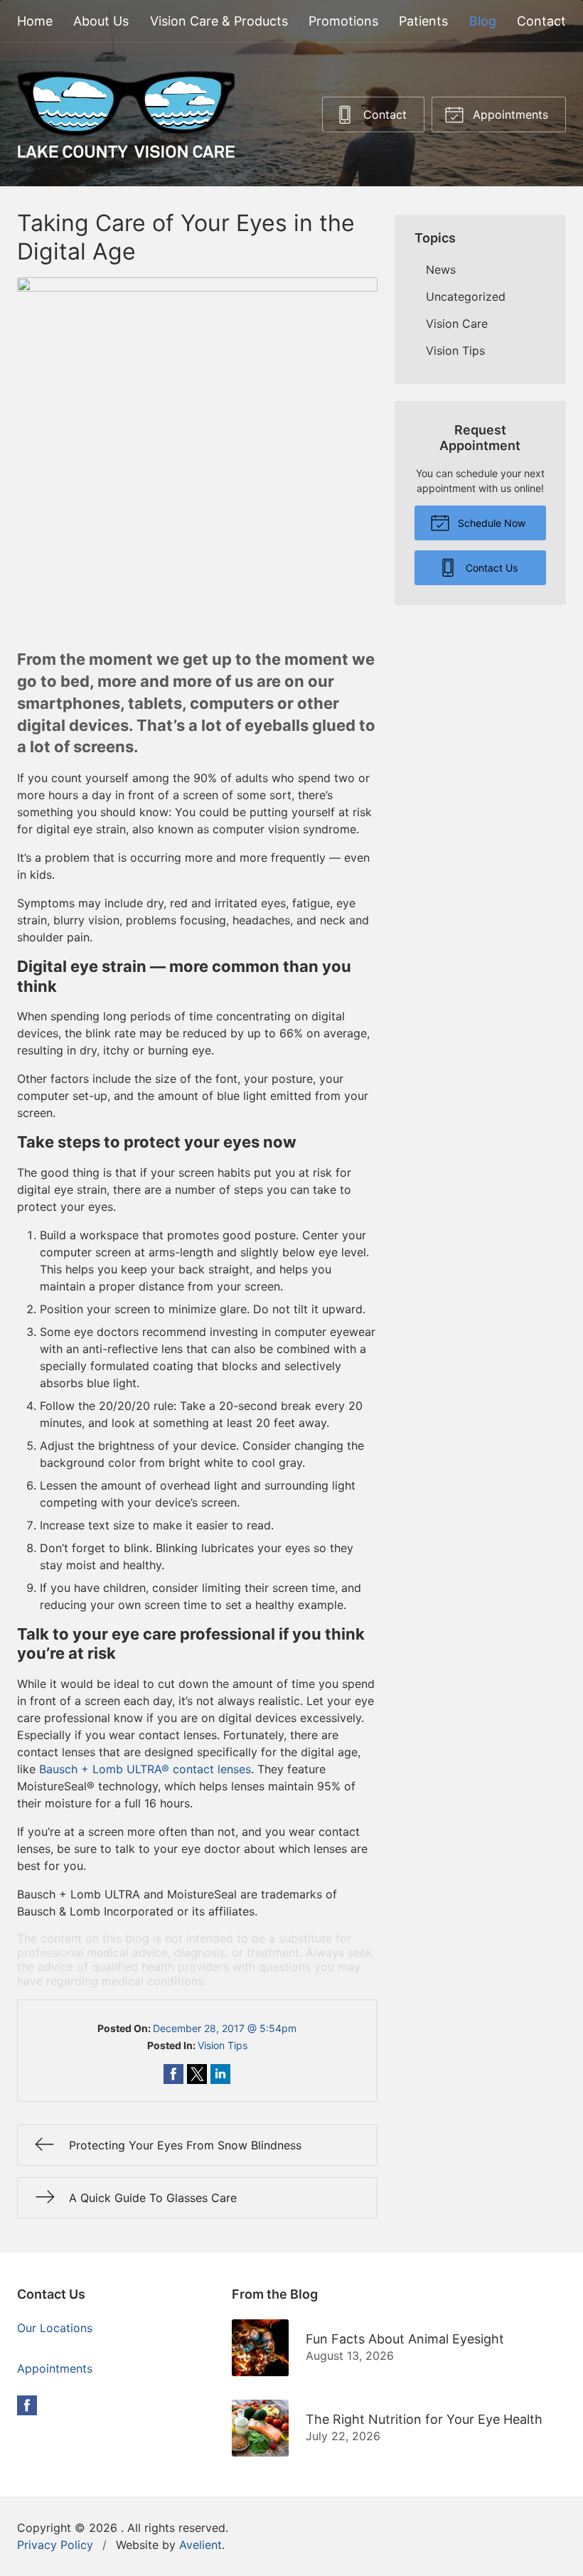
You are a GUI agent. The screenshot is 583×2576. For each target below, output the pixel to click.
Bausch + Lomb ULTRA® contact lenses (145, 1769)
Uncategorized (466, 296)
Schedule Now (490, 523)
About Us (101, 21)
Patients (423, 21)
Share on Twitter (197, 2074)
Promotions (343, 21)
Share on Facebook (173, 2074)
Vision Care (457, 324)
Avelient (200, 2545)
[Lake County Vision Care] (126, 114)
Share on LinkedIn (220, 2074)
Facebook (27, 2405)
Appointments (509, 114)
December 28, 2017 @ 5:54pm (225, 2028)
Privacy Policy (55, 2545)
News (441, 269)
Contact (541, 21)
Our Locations (55, 2328)
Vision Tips (223, 2045)
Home (35, 21)
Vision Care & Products (219, 21)
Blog (483, 21)
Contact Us (490, 568)
